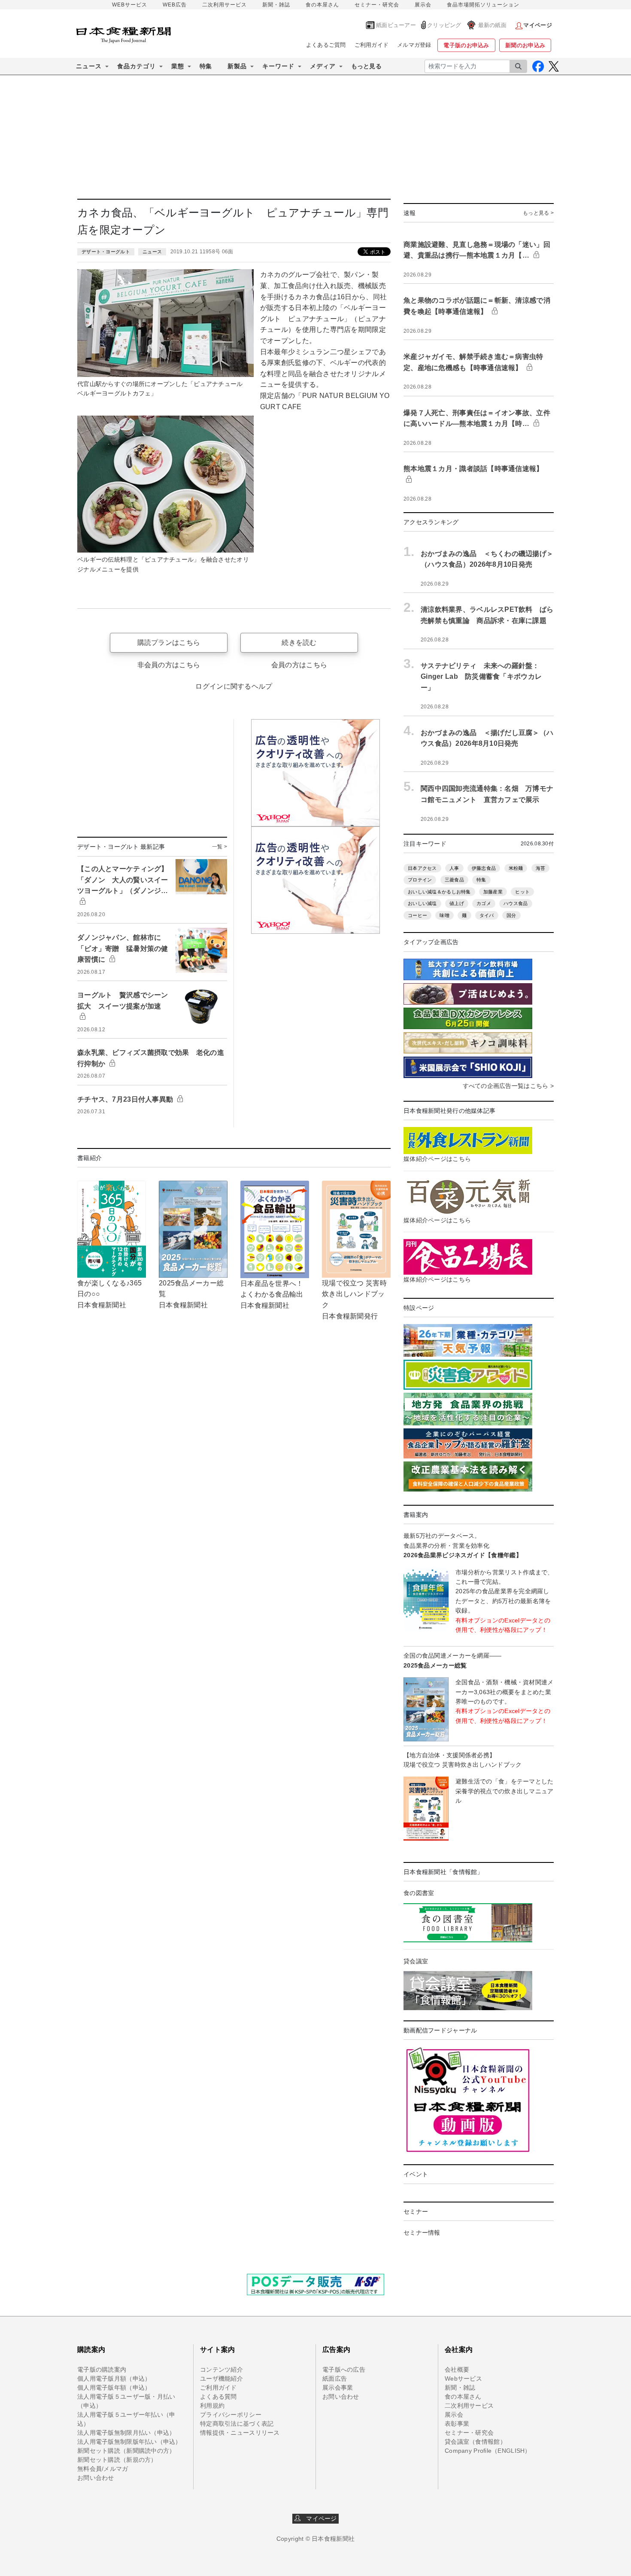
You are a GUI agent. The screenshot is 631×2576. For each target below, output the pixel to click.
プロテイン (420, 880)
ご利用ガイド (372, 45)
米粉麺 (516, 868)
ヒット (522, 892)
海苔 (541, 868)
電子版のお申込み (466, 45)
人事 (454, 868)
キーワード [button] (278, 66)
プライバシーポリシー (231, 2415)
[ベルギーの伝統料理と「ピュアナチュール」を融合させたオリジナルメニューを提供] (165, 483)
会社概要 (457, 2369)
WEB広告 (175, 5)
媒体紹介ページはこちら (437, 1159)
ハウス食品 (516, 903)
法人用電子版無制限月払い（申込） (126, 2433)
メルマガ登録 (414, 45)
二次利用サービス (224, 5)
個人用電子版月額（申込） (114, 2379)
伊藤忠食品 (484, 868)
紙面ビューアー (396, 25)
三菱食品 (454, 880)
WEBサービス (130, 5)
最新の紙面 (492, 25)
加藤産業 (493, 892)
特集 (206, 66)
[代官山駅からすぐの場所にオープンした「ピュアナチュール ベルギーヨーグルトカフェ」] (165, 322)
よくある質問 (218, 2397)
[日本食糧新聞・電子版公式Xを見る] (554, 66)
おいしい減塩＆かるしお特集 (439, 892)
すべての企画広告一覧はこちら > (508, 1086)
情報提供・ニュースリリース (240, 2433)
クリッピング (444, 25)
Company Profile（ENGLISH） (488, 2451)
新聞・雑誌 (276, 5)
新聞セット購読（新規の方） (117, 2460)
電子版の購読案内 (102, 2369)
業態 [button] (178, 66)
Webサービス (463, 2379)
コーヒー (417, 915)
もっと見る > (538, 213)
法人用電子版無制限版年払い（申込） (129, 2442)
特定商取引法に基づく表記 (237, 2424)
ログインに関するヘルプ (234, 686)
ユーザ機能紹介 (221, 2379)
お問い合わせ (96, 2478)
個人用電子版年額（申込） (114, 2388)
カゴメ (484, 903)
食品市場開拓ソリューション (483, 5)
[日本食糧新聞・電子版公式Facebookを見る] (538, 66)
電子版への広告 (344, 2369)
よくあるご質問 (326, 45)
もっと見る (366, 66)
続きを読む (299, 642)
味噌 (444, 915)
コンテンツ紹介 (221, 2369)
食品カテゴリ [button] (137, 66)
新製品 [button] (237, 66)
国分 (511, 915)
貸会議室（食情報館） (475, 2442)
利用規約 (212, 2406)
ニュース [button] (89, 66)
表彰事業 (457, 2424)
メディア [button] (323, 66)
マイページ (319, 2518)
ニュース (152, 252)
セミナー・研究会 (377, 5)
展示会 (423, 5)
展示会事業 (338, 2388)
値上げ (457, 903)
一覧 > (220, 847)
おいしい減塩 (422, 903)
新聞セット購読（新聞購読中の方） (126, 2451)
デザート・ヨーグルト (106, 252)
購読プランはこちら (169, 642)
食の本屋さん (322, 5)
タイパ (487, 915)
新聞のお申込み (525, 45)
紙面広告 (335, 2379)
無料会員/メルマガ (103, 2469)
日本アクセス (422, 868)
